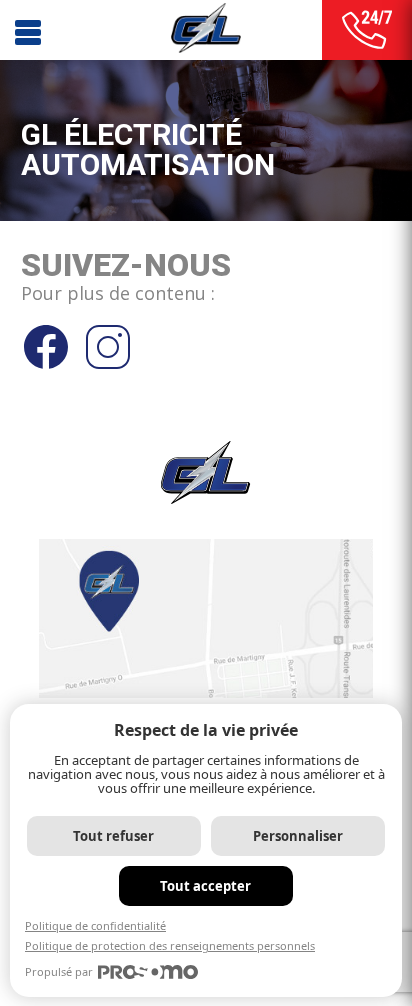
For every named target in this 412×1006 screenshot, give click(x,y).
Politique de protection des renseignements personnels (170, 945)
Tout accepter (205, 886)
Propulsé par (59, 971)
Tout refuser (113, 836)
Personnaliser (298, 836)
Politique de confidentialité (95, 925)
